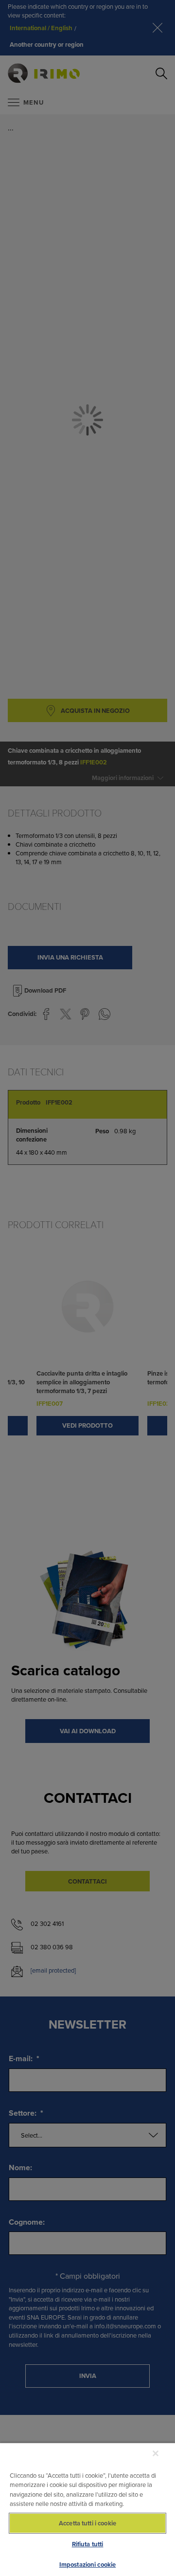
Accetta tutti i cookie (87, 2523)
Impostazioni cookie (87, 2565)
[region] (87, 2509)
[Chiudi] (156, 2453)
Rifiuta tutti (88, 2544)
